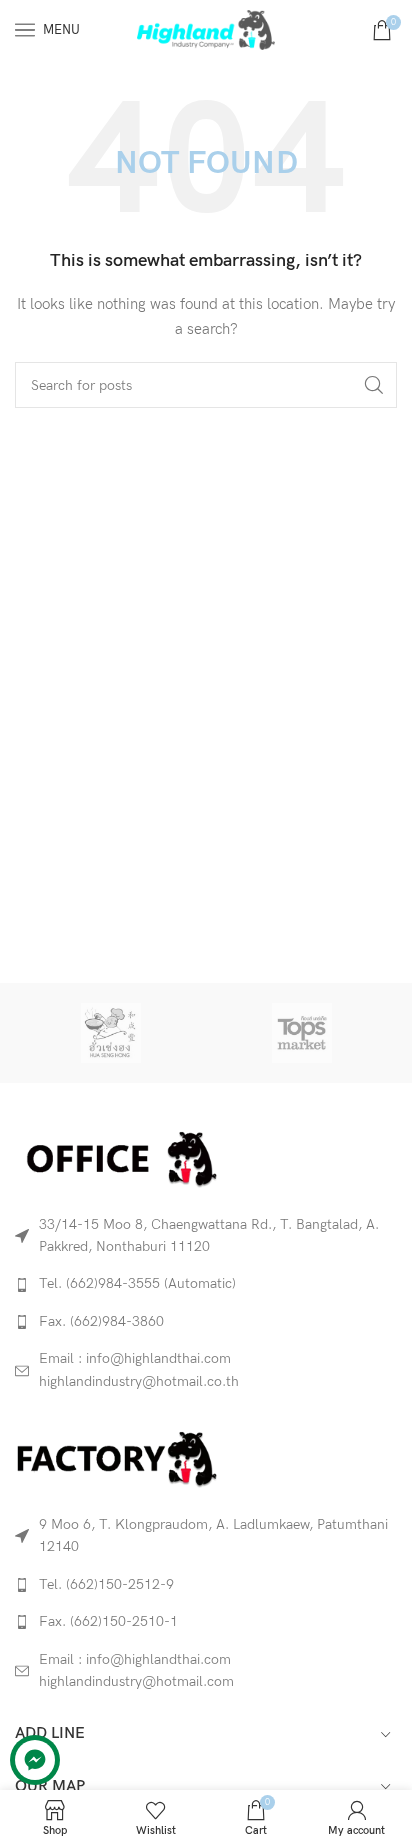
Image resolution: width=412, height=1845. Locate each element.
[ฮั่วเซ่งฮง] (110, 1033)
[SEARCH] (374, 385)
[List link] (206, 1284)
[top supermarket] (301, 1033)
